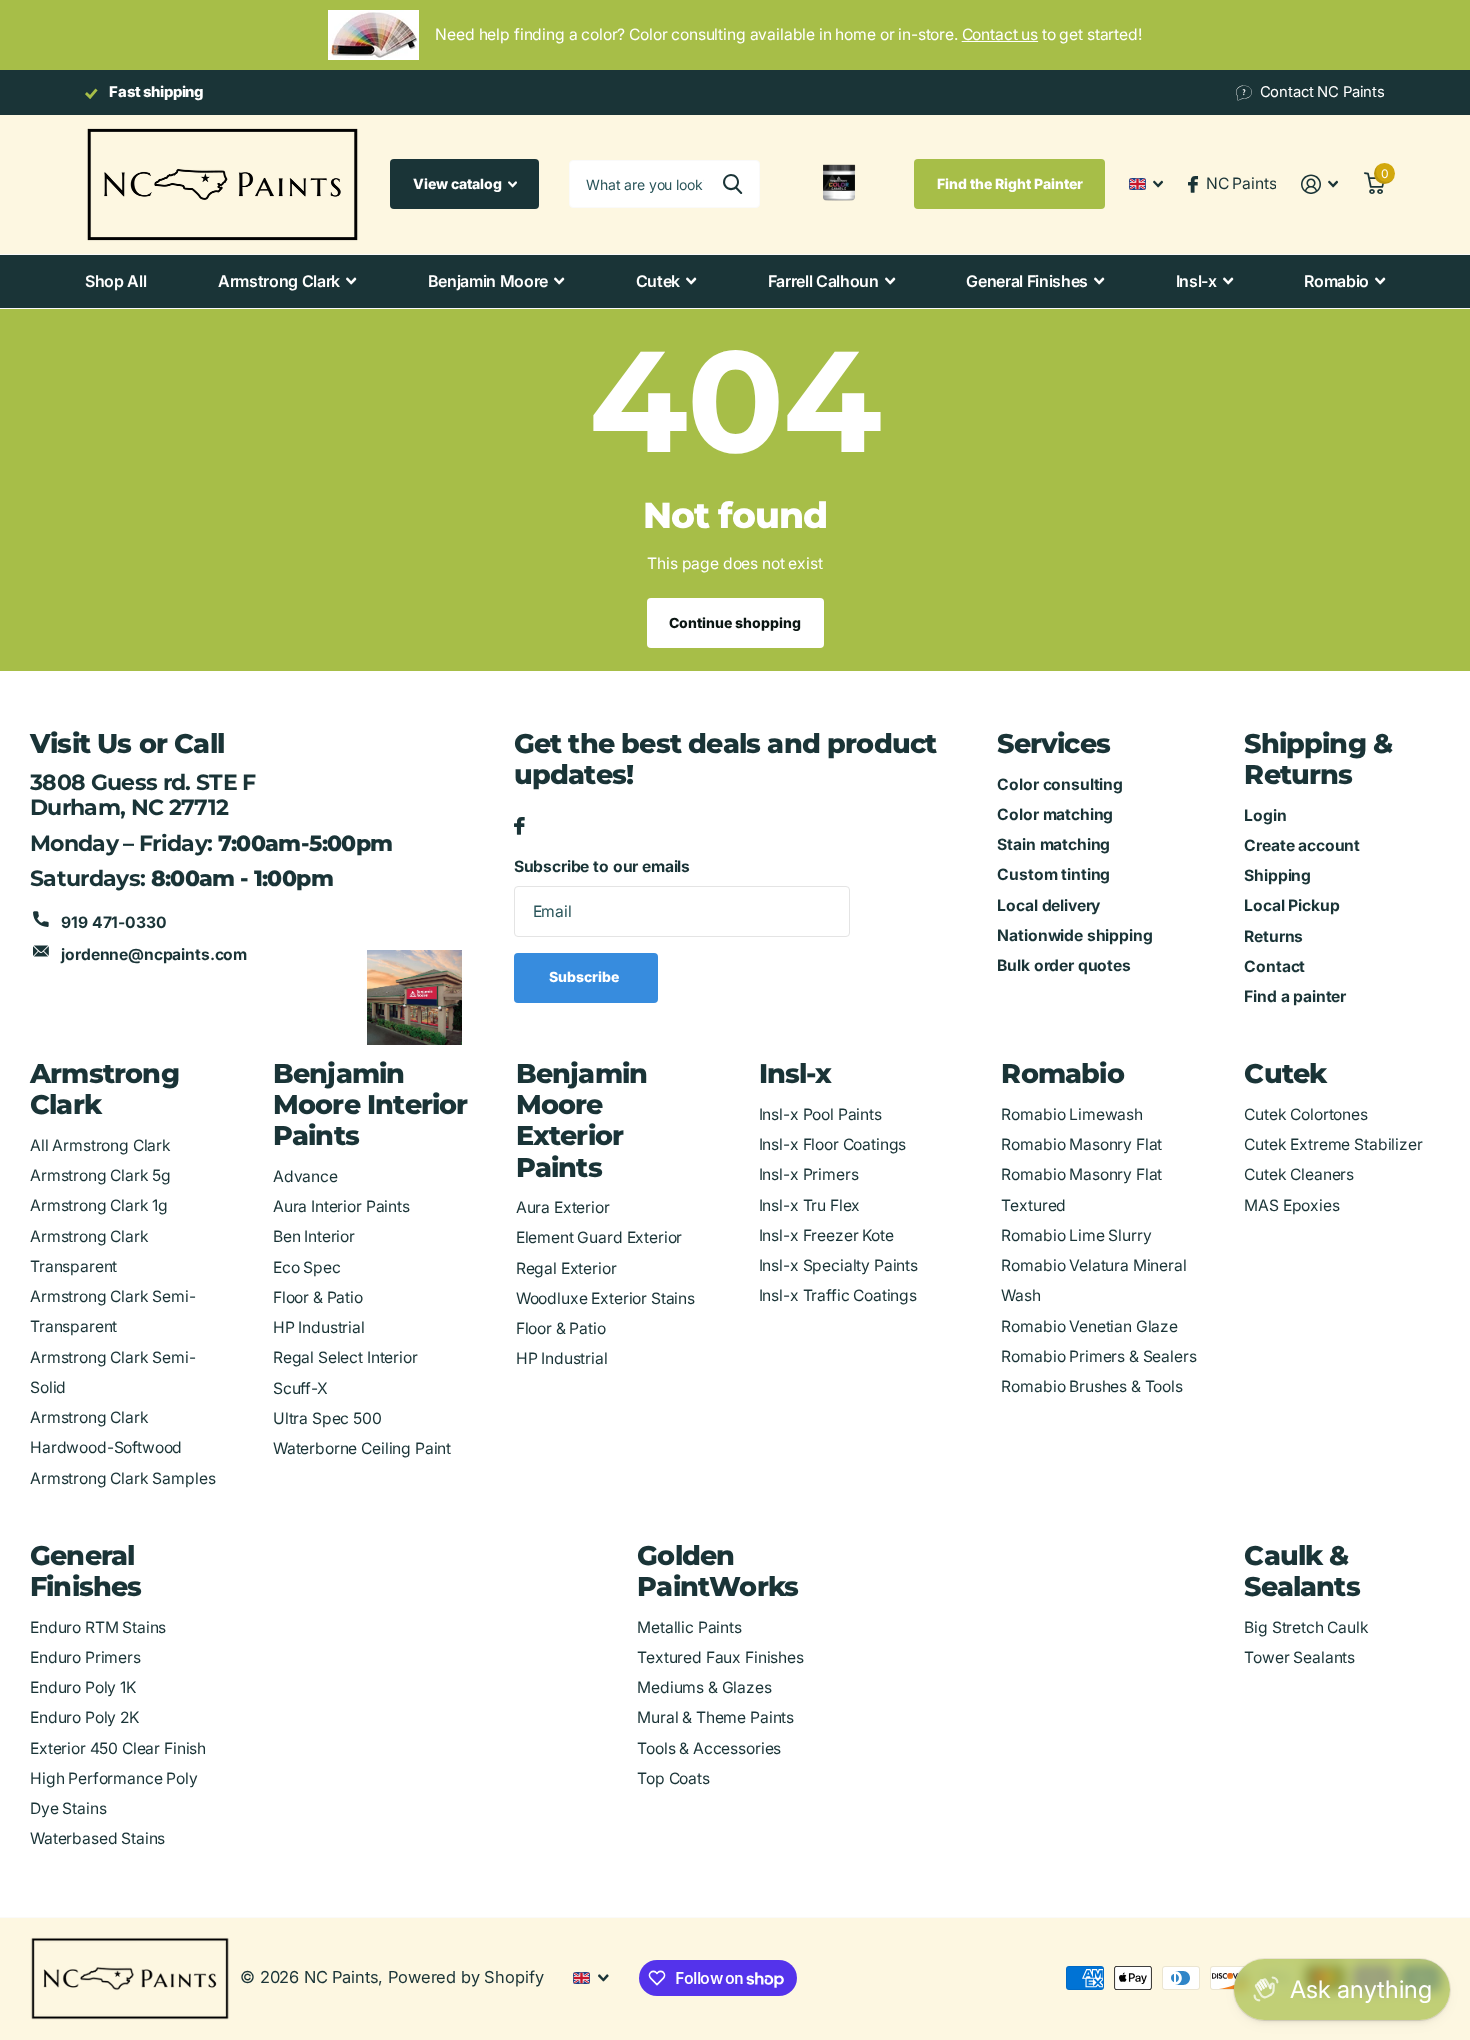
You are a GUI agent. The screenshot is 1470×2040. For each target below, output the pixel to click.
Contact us (1000, 34)
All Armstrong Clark (100, 1145)
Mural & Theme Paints (715, 1717)
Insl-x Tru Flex (810, 1205)
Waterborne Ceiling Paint (362, 1448)
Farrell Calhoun (823, 281)
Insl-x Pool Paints (820, 1114)
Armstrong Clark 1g (99, 1205)
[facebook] (519, 827)
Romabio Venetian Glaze (1089, 1326)
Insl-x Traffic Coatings (838, 1295)
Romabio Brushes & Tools (1091, 1386)
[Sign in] (1319, 184)
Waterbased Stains (97, 1838)
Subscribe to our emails (602, 866)
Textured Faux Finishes (720, 1657)
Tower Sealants (1299, 1657)
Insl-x (1196, 281)
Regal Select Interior (345, 1357)
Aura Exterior (563, 1207)
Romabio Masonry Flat (1081, 1144)
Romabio (1336, 281)
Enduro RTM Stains (98, 1627)
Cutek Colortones (1306, 1114)
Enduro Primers (85, 1657)
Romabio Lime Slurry (1076, 1235)
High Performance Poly (114, 1778)
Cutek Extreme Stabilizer (1333, 1144)
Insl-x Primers (809, 1174)
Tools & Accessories (709, 1748)
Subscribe (585, 976)
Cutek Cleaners (1299, 1174)
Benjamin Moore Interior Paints (370, 1104)
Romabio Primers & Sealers (1098, 1356)
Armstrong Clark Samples (122, 1478)
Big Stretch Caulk (1306, 1627)
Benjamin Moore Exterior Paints (582, 1120)
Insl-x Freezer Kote (826, 1235)
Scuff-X (300, 1388)
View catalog (459, 183)
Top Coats (673, 1778)
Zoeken (732, 184)
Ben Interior (314, 1236)
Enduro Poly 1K (83, 1687)
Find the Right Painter (1010, 183)
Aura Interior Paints (341, 1206)
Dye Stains (68, 1808)
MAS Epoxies (1291, 1205)
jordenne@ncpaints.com (154, 954)
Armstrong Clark (279, 281)
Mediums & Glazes (704, 1687)
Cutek (658, 281)
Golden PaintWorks (717, 1571)
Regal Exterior (566, 1268)
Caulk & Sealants (1302, 1571)
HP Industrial (319, 1327)
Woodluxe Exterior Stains (605, 1298)
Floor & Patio (318, 1297)
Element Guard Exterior (599, 1237)
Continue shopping (735, 622)
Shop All (115, 281)
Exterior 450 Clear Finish (118, 1748)
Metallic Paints (689, 1627)
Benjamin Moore (488, 281)
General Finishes (1027, 281)
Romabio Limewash (1072, 1114)
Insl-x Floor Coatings (833, 1144)
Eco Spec (307, 1267)
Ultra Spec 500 (327, 1418)
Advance (305, 1176)
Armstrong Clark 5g (100, 1175)
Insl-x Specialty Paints (838, 1265)
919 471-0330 (113, 922)
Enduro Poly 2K (84, 1717)
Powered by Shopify (465, 1977)
